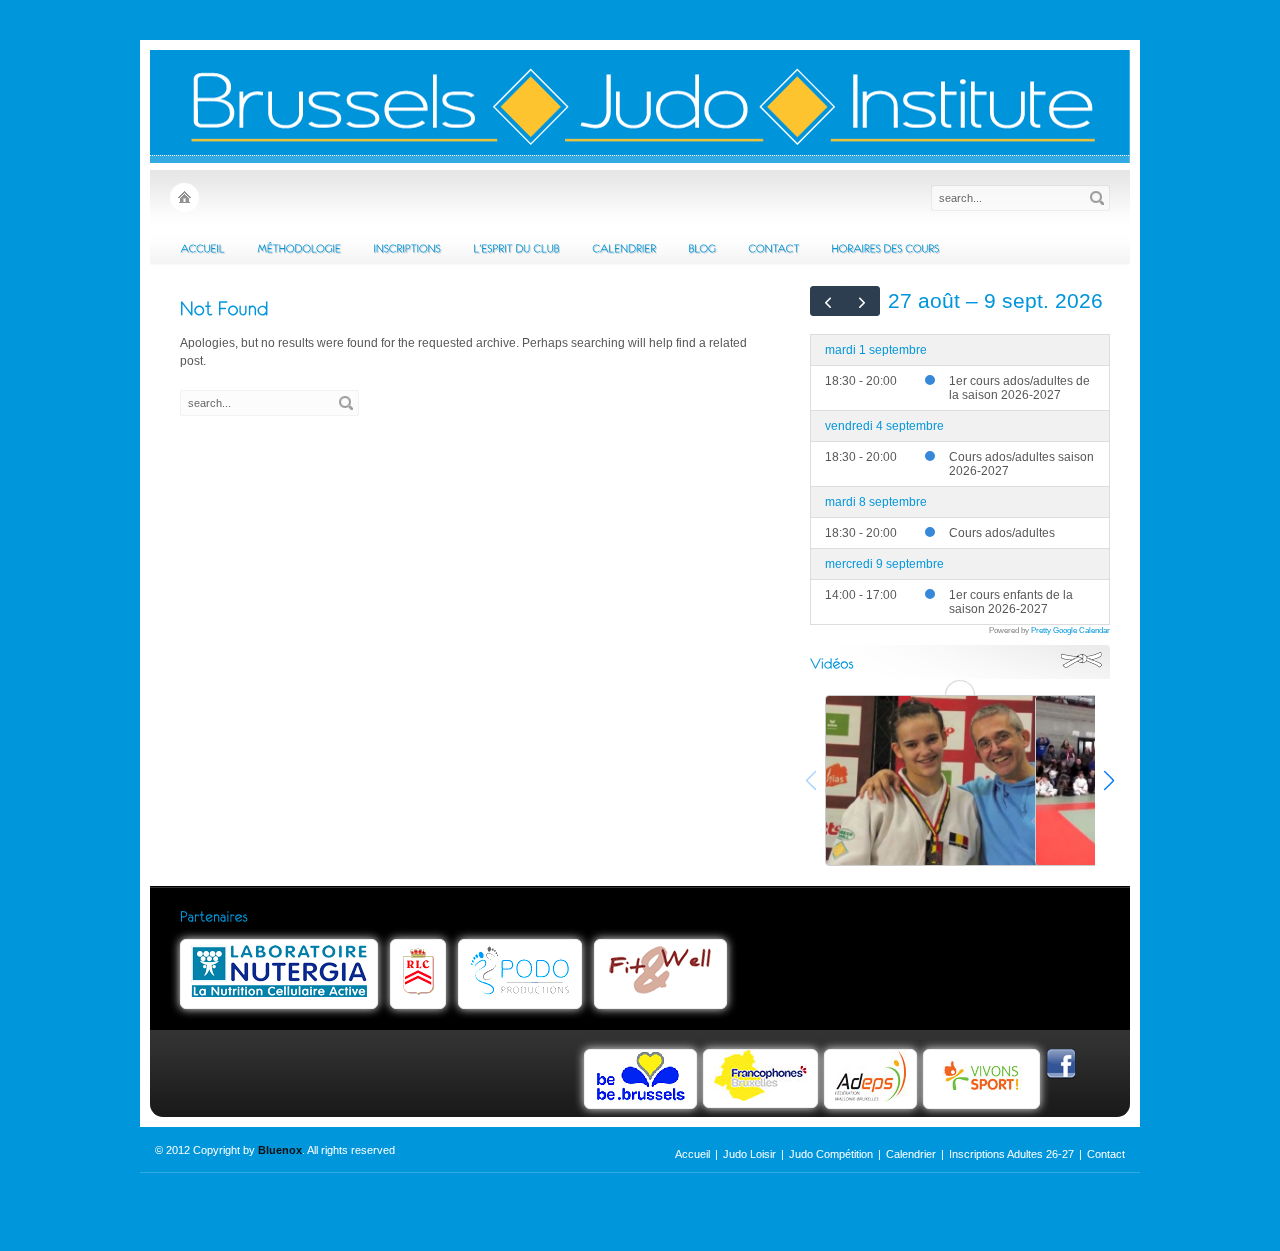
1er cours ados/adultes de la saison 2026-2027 (1019, 388)
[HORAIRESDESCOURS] (885, 248)
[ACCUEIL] (202, 248)
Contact (1106, 1154)
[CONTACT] (773, 248)
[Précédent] (828, 301)
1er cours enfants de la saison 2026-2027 (1011, 602)
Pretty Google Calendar (1070, 630)
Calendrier (911, 1154)
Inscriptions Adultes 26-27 (1011, 1154)
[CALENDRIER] (624, 248)
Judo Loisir (749, 1154)
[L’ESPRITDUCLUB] (516, 248)
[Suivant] (863, 301)
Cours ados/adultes (1002, 533)
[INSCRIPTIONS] (407, 248)
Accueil (692, 1154)
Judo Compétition (831, 1154)
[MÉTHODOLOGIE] (299, 248)
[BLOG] (702, 248)
